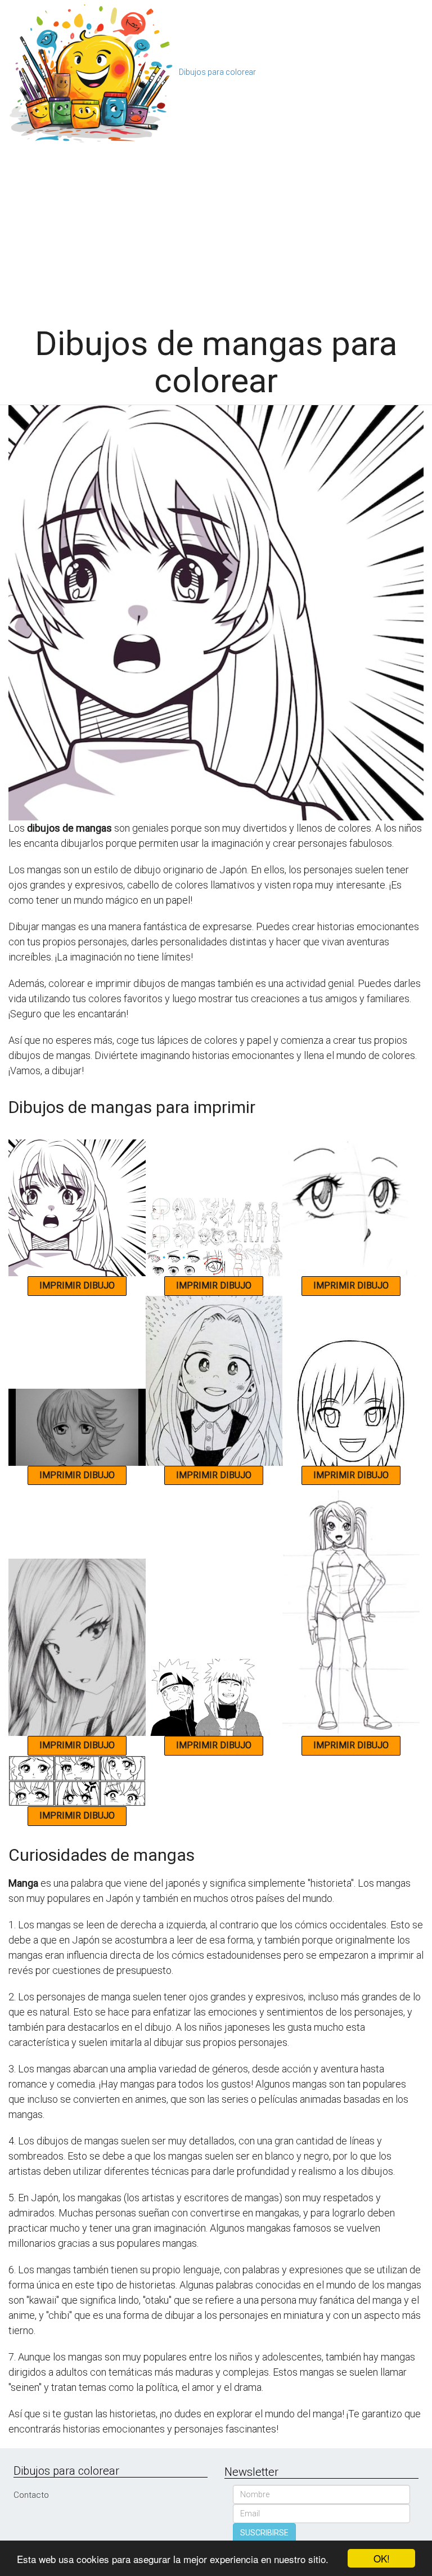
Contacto (31, 2495)
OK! (382, 2558)
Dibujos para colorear (217, 72)
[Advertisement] (216, 230)
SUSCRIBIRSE (264, 2533)
